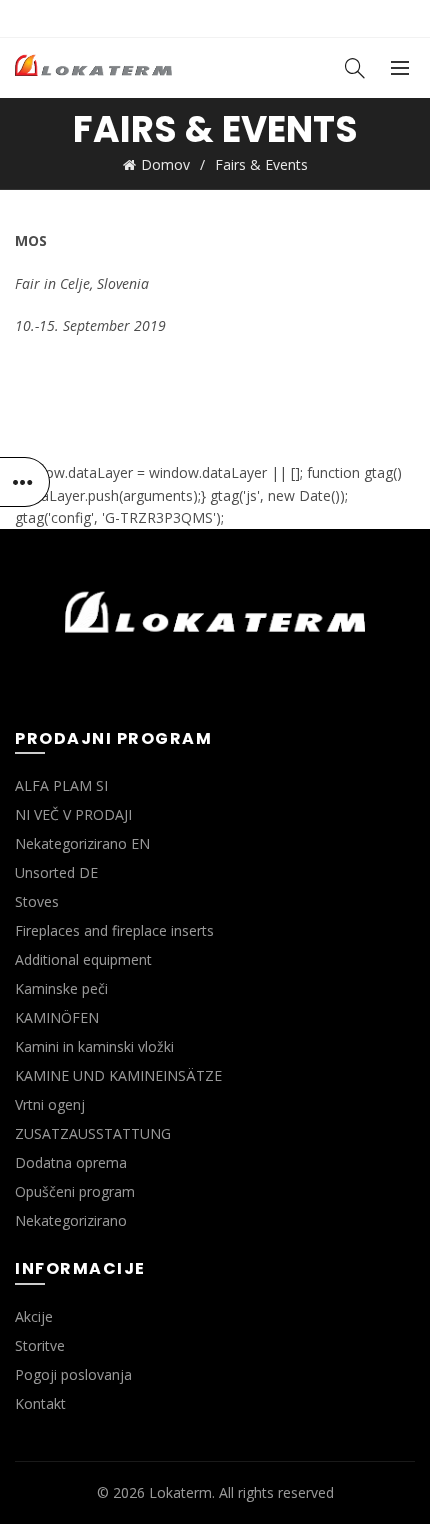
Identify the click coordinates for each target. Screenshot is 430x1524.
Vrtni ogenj (50, 1104)
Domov (165, 164)
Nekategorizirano (71, 1220)
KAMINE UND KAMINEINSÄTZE (118, 1075)
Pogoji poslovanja (73, 1374)
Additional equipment (83, 959)
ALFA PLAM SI (61, 785)
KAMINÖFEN (57, 1017)
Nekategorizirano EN (82, 843)
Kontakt (40, 1403)
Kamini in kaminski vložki (94, 1046)
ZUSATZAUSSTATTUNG (93, 1133)
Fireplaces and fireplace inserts (114, 930)
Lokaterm (180, 1492)
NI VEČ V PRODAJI (73, 814)
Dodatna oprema (71, 1162)
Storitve (40, 1345)
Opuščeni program (75, 1191)
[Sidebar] (25, 482)
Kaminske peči (61, 988)
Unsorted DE (56, 872)
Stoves (37, 901)
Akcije (34, 1316)
